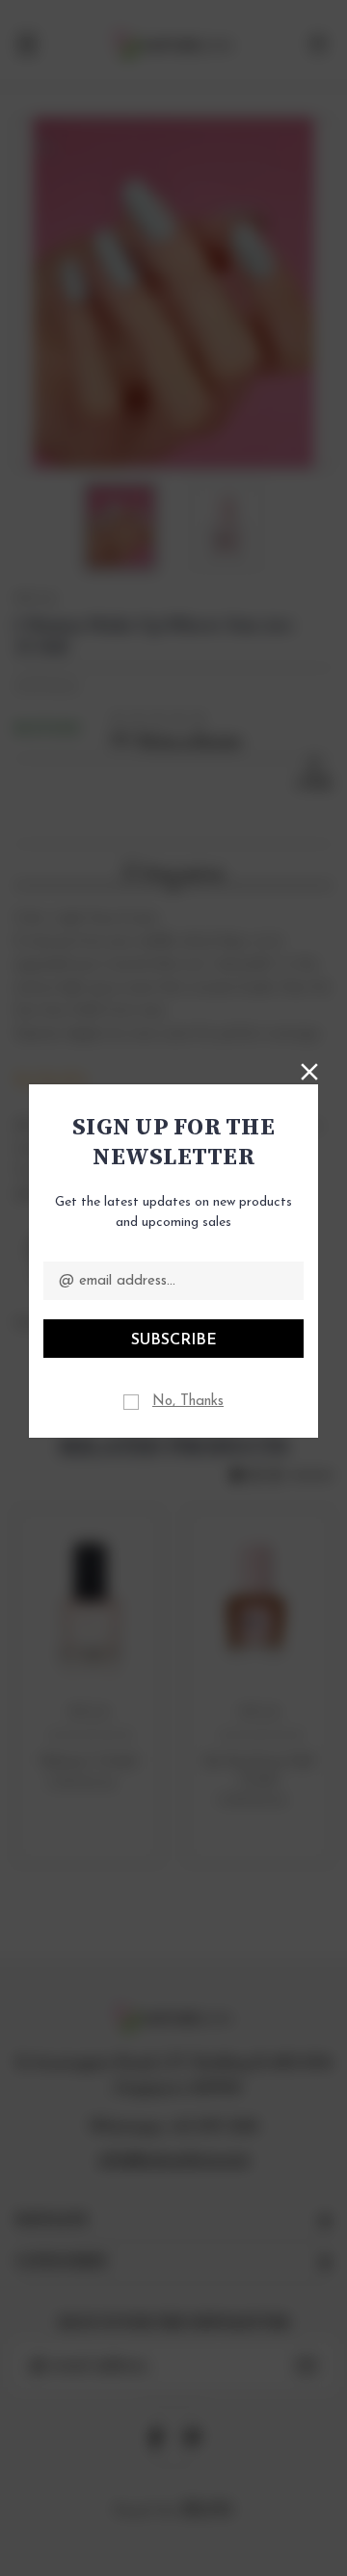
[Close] (309, 1070)
